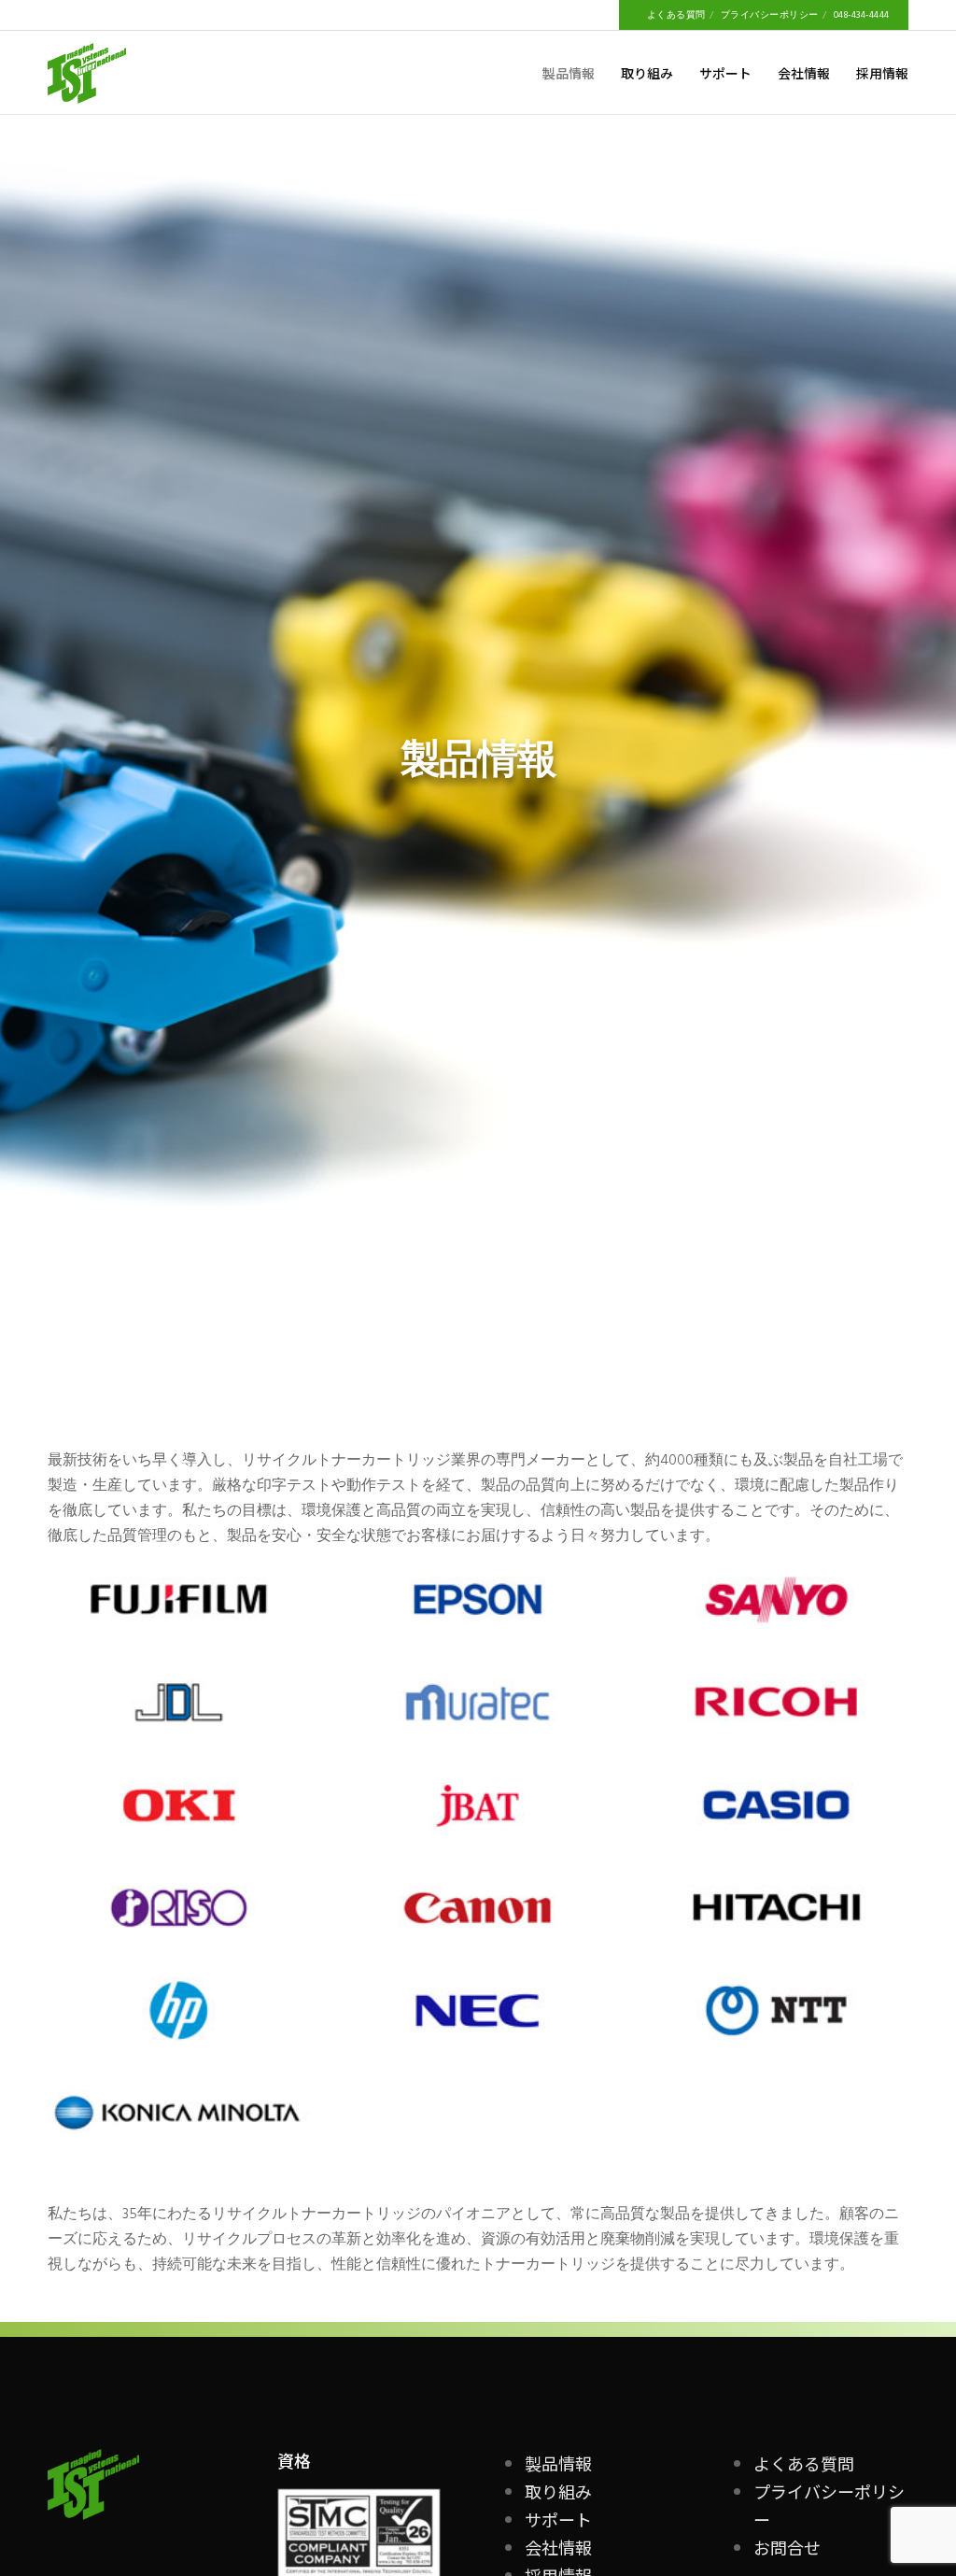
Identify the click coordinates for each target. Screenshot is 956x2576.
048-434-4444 (862, 15)
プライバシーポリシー (770, 15)
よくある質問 (676, 15)
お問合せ (787, 2547)
